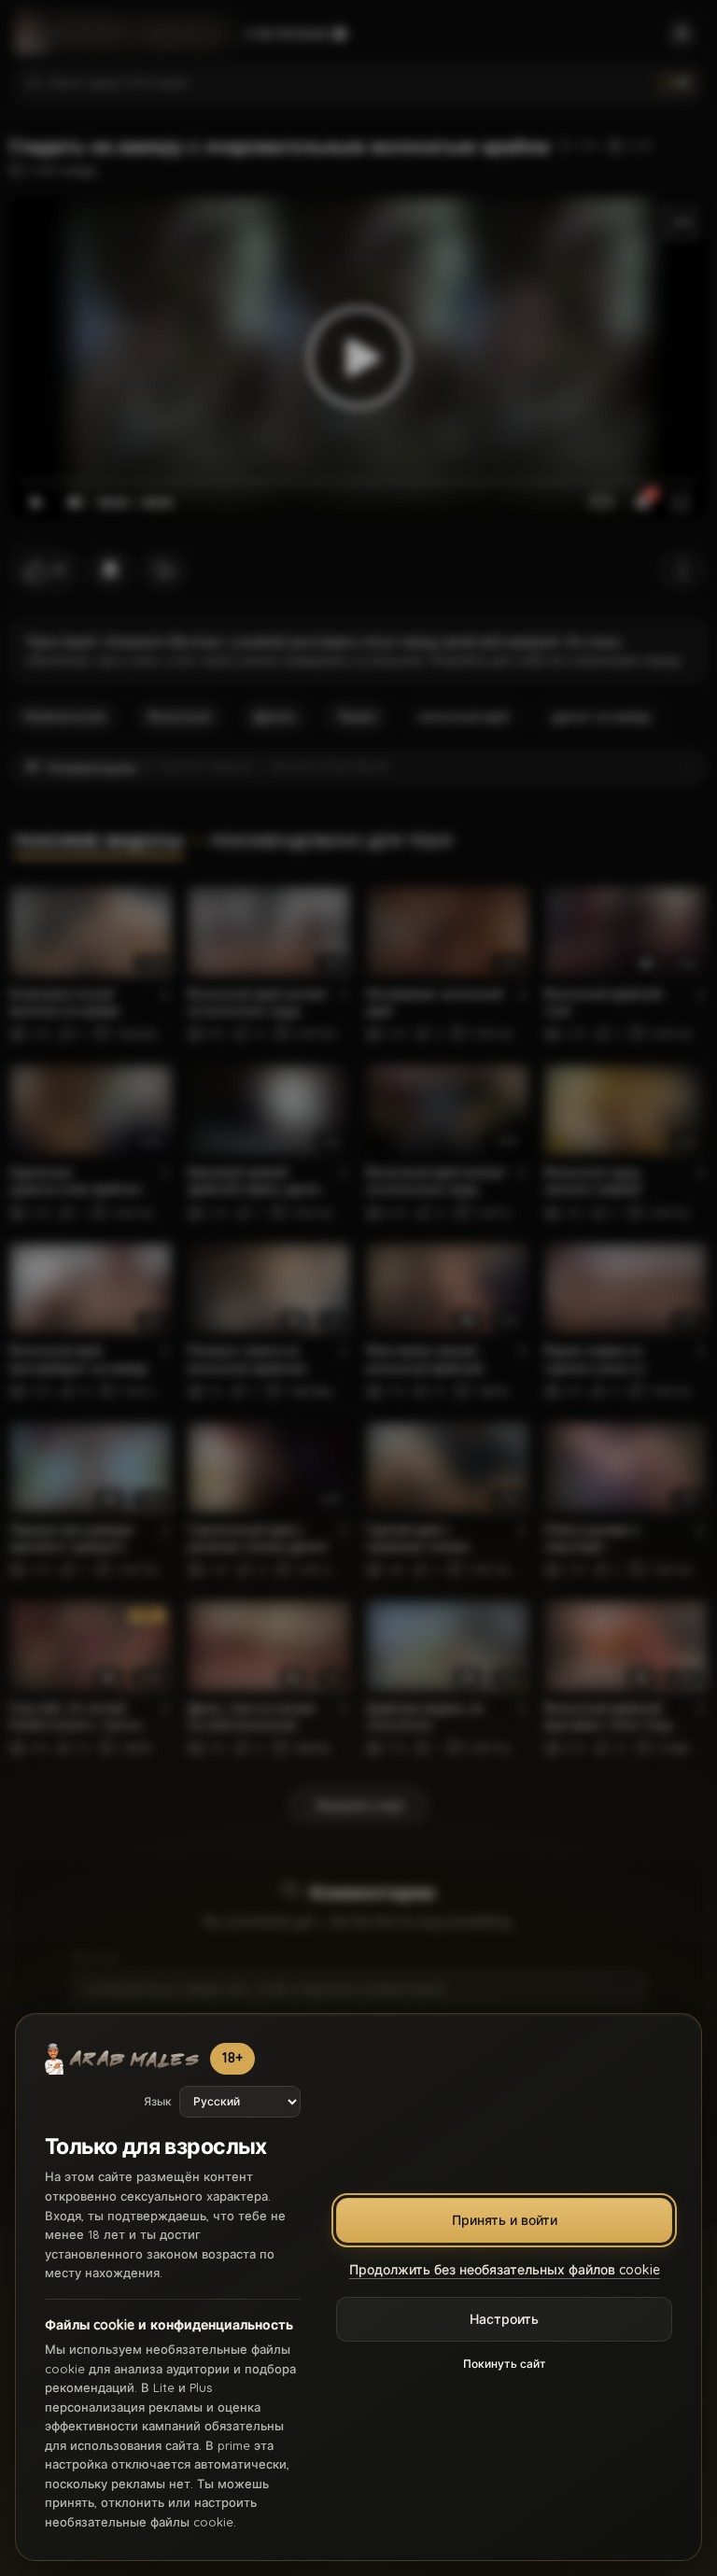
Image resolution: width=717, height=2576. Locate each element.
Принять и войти (505, 2220)
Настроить (504, 2319)
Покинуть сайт (505, 2364)
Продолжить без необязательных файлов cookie (505, 2270)
